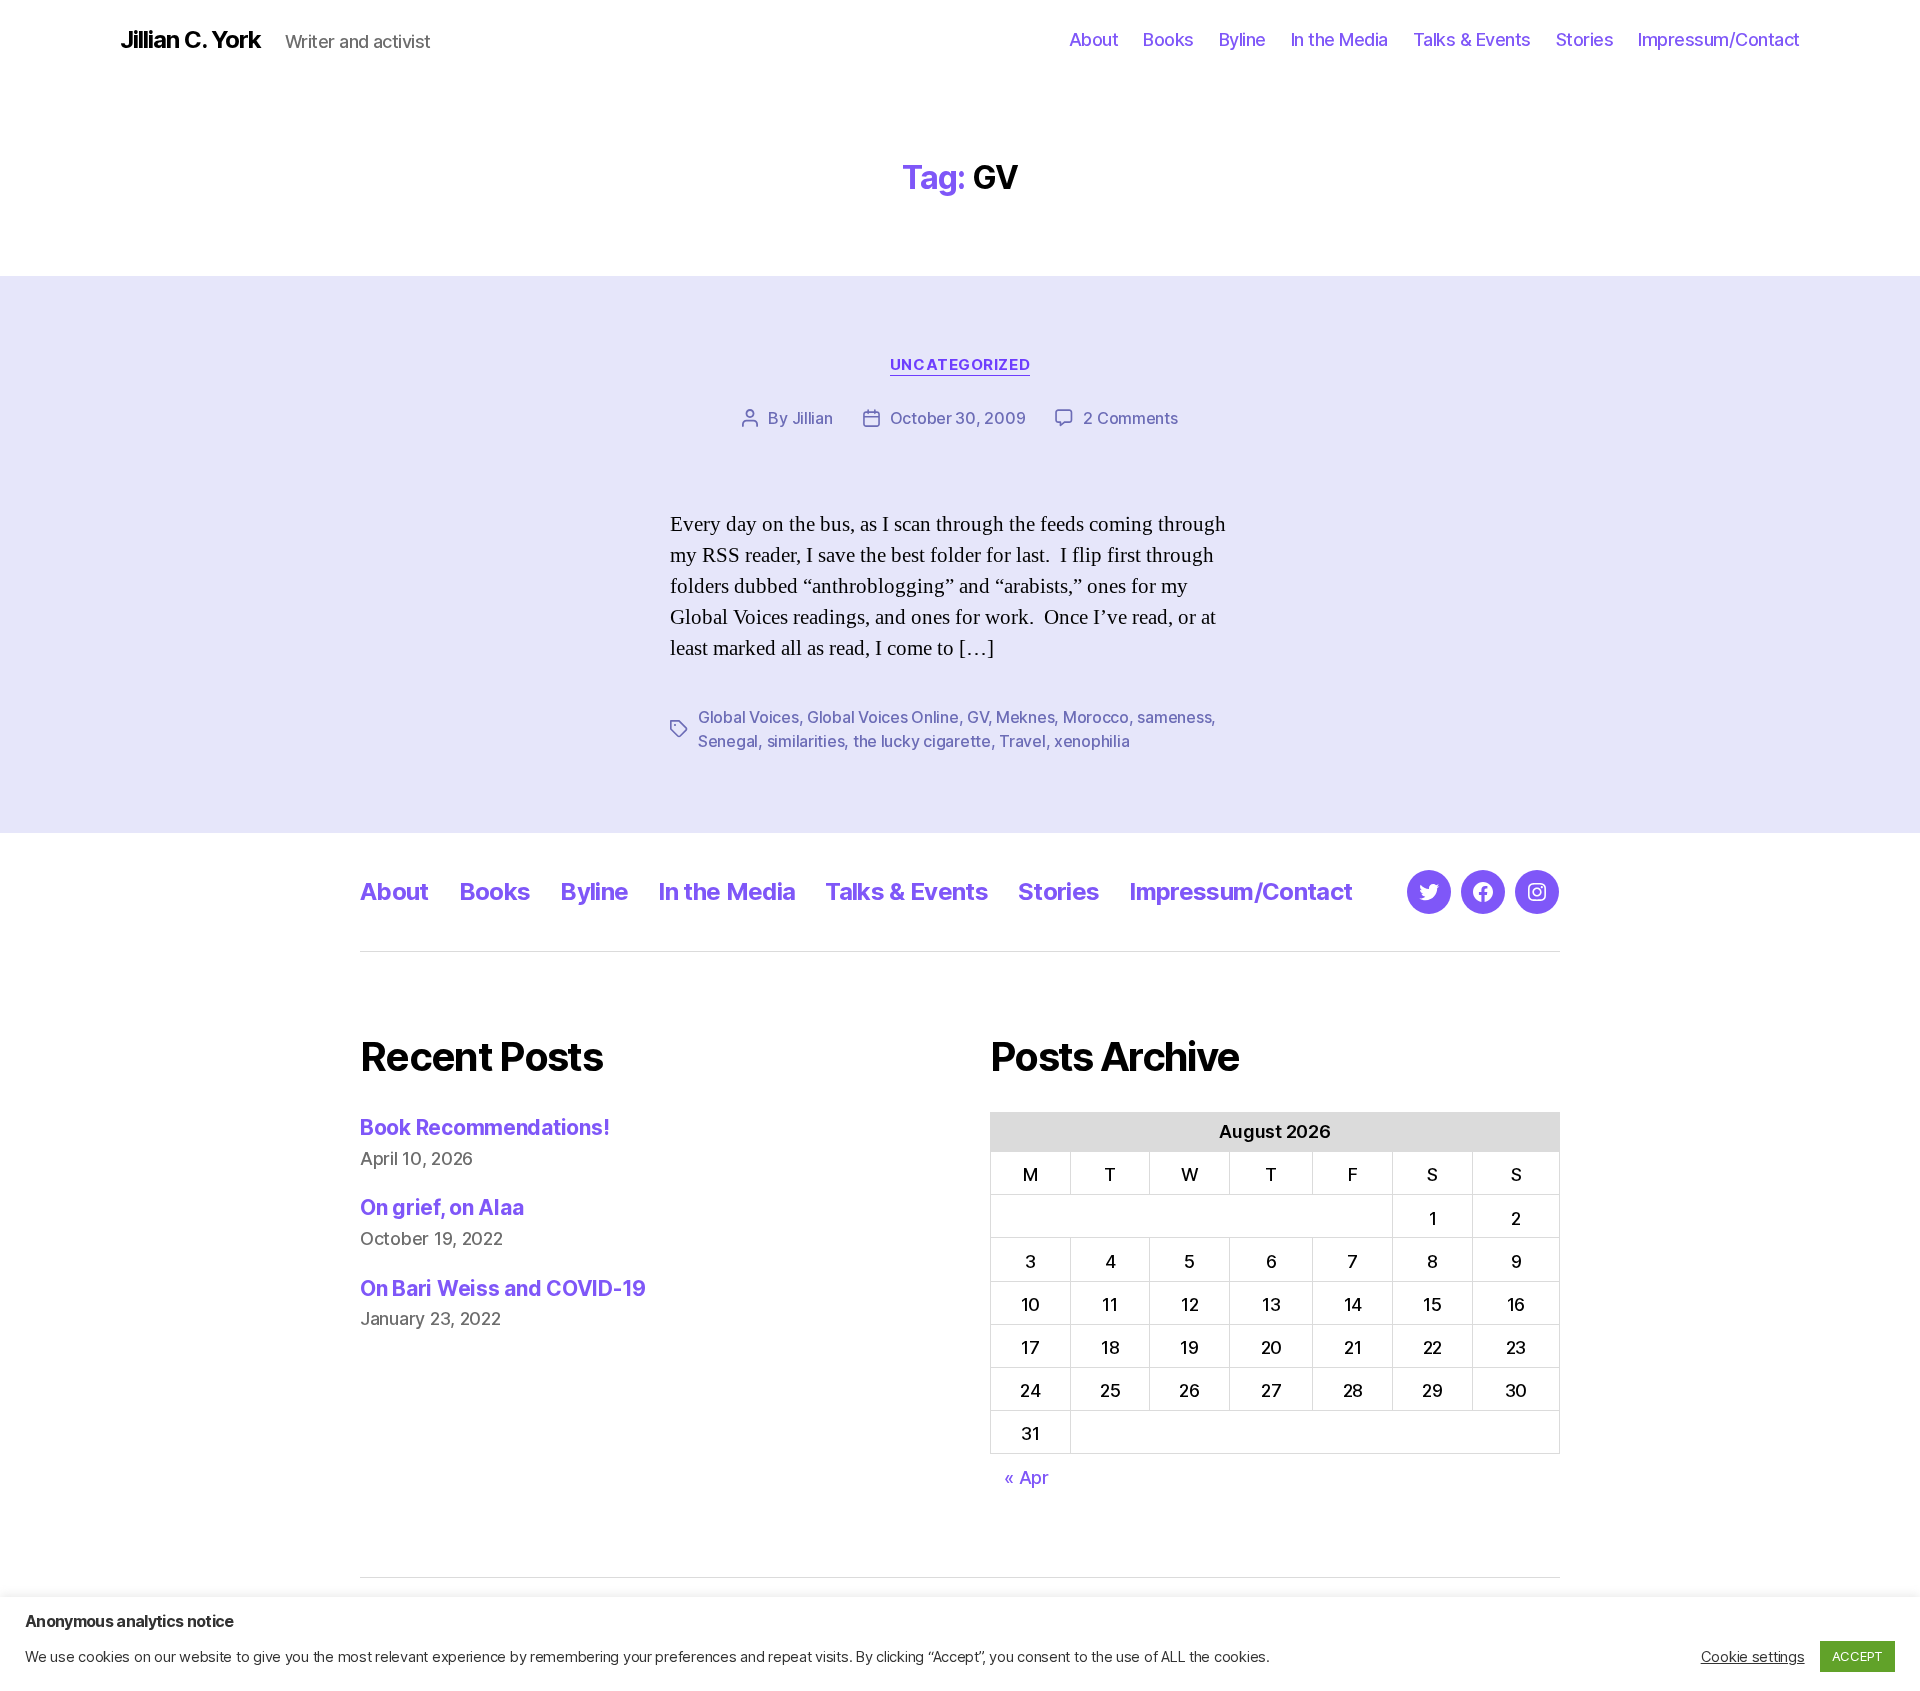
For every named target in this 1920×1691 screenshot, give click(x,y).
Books (1168, 39)
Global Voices (748, 717)
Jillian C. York (190, 40)
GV (977, 717)
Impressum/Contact (1719, 39)
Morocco (1096, 717)
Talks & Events (1472, 39)
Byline (1242, 39)
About (1094, 39)
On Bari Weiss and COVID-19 (503, 1288)
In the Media (1339, 39)
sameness (1174, 717)
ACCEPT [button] (1857, 1656)
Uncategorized (960, 365)
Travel (1022, 741)
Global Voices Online (883, 717)
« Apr (1026, 1477)
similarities (806, 741)
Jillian (812, 418)
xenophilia (1091, 741)
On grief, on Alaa (441, 1207)
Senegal (728, 741)
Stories (1585, 39)
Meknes (1025, 717)
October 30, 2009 (958, 418)
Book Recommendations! (484, 1127)
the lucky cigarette (922, 741)
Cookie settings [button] (1753, 1657)
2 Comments (1130, 418)
